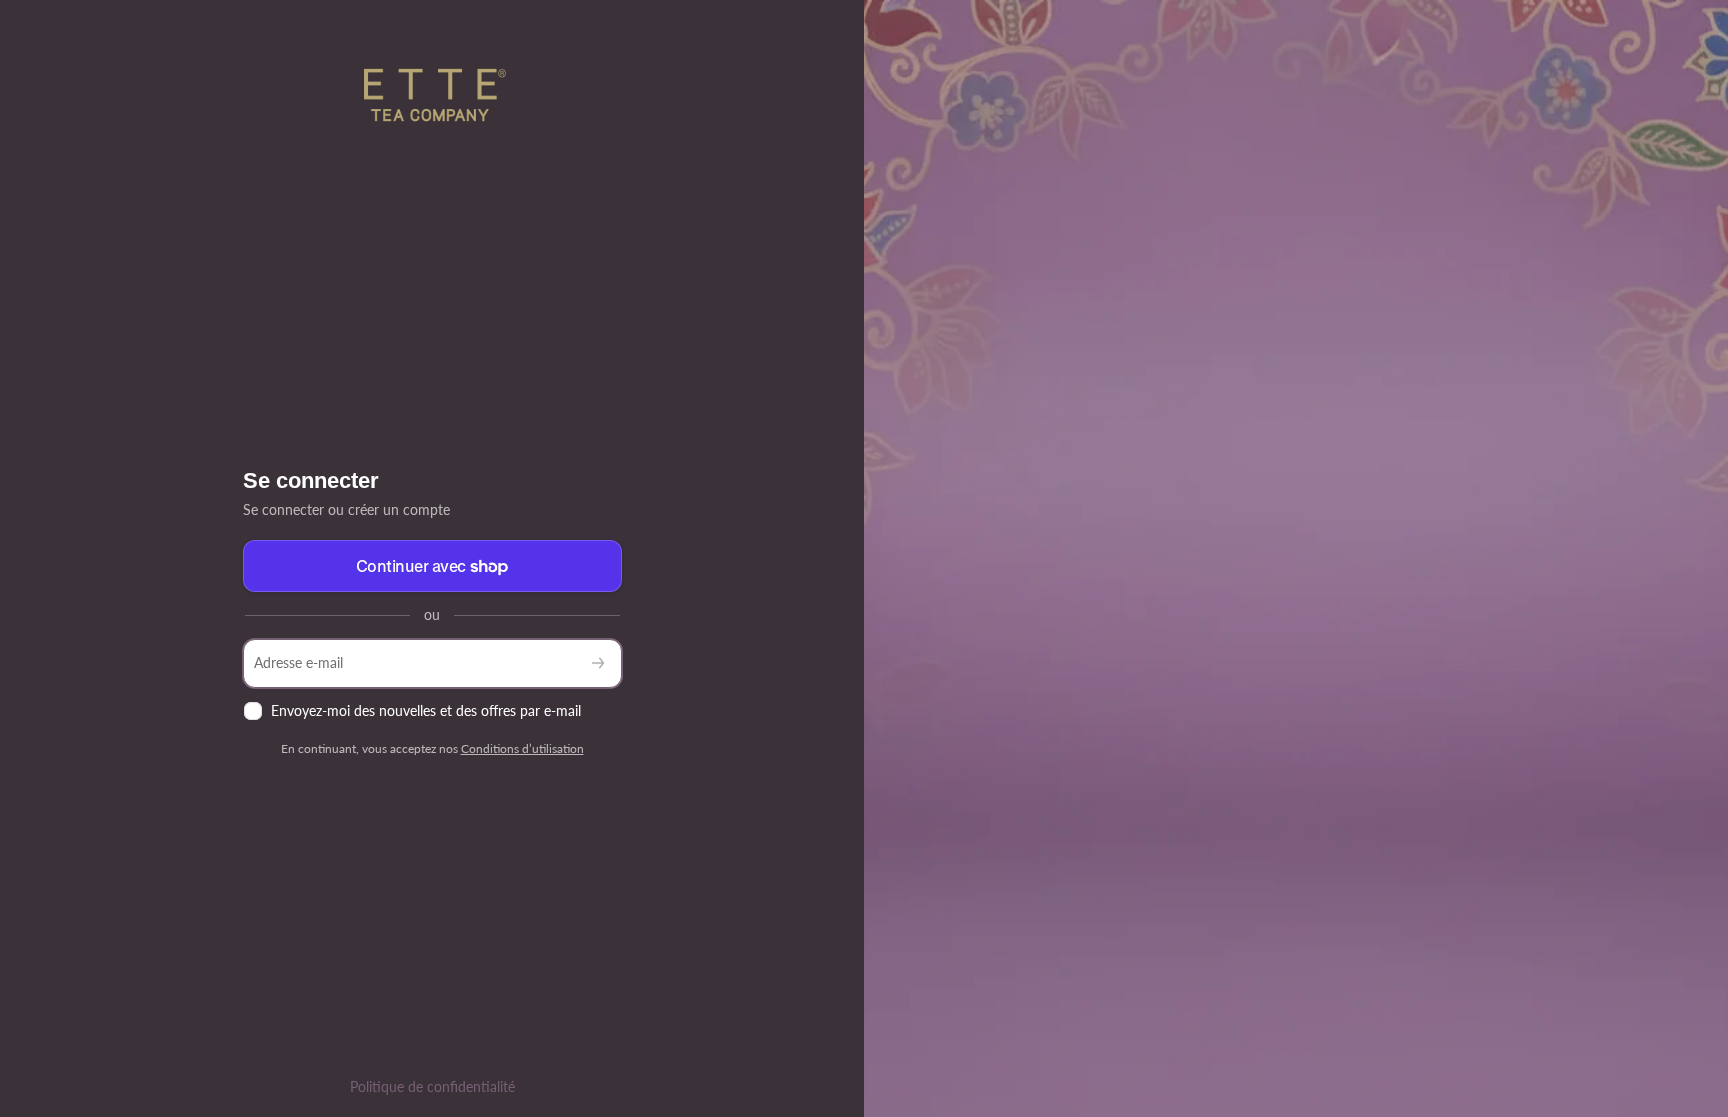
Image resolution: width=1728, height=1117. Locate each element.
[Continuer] (598, 663)
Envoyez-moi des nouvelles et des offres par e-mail (426, 710)
